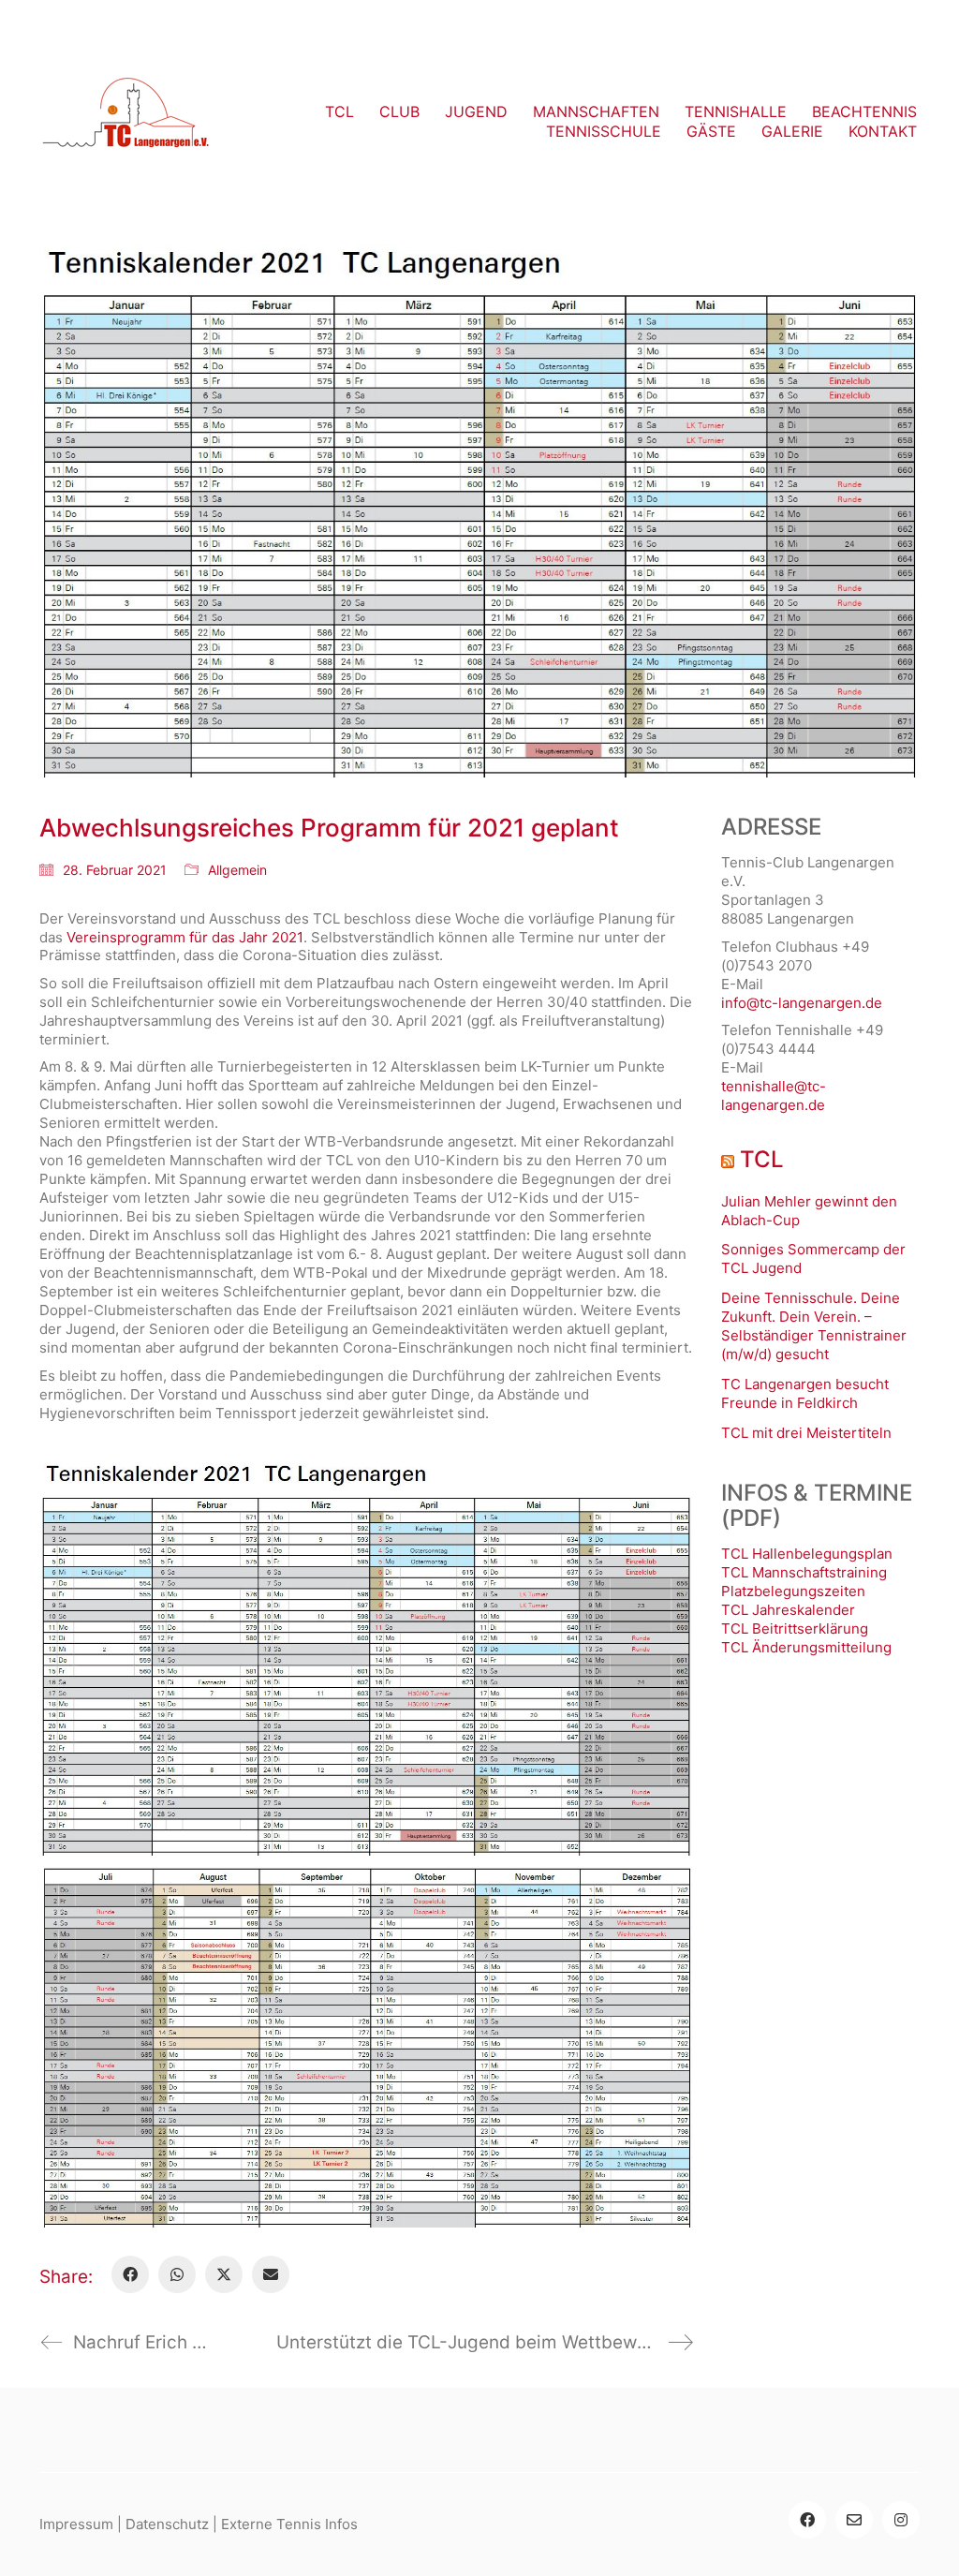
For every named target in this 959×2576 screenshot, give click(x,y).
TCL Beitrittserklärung (795, 1629)
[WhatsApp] (177, 2274)
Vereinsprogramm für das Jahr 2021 (185, 937)
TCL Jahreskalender (788, 1610)
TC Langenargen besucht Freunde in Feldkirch (805, 1393)
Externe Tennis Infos (289, 2524)
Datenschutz (167, 2524)
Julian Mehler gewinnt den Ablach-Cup (809, 1211)
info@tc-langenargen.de (802, 1003)
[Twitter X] (224, 2274)
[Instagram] (901, 2520)
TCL (762, 1160)
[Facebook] (130, 2274)
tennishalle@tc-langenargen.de (774, 1096)
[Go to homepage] (126, 122)
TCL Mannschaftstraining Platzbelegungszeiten (804, 1582)
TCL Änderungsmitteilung (806, 1647)
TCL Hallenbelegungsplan (807, 1554)
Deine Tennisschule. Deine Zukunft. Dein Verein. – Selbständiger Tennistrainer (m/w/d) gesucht (814, 1326)
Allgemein (237, 870)
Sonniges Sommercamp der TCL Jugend (813, 1258)
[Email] (271, 2274)
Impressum (76, 2524)
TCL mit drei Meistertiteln (806, 1433)
